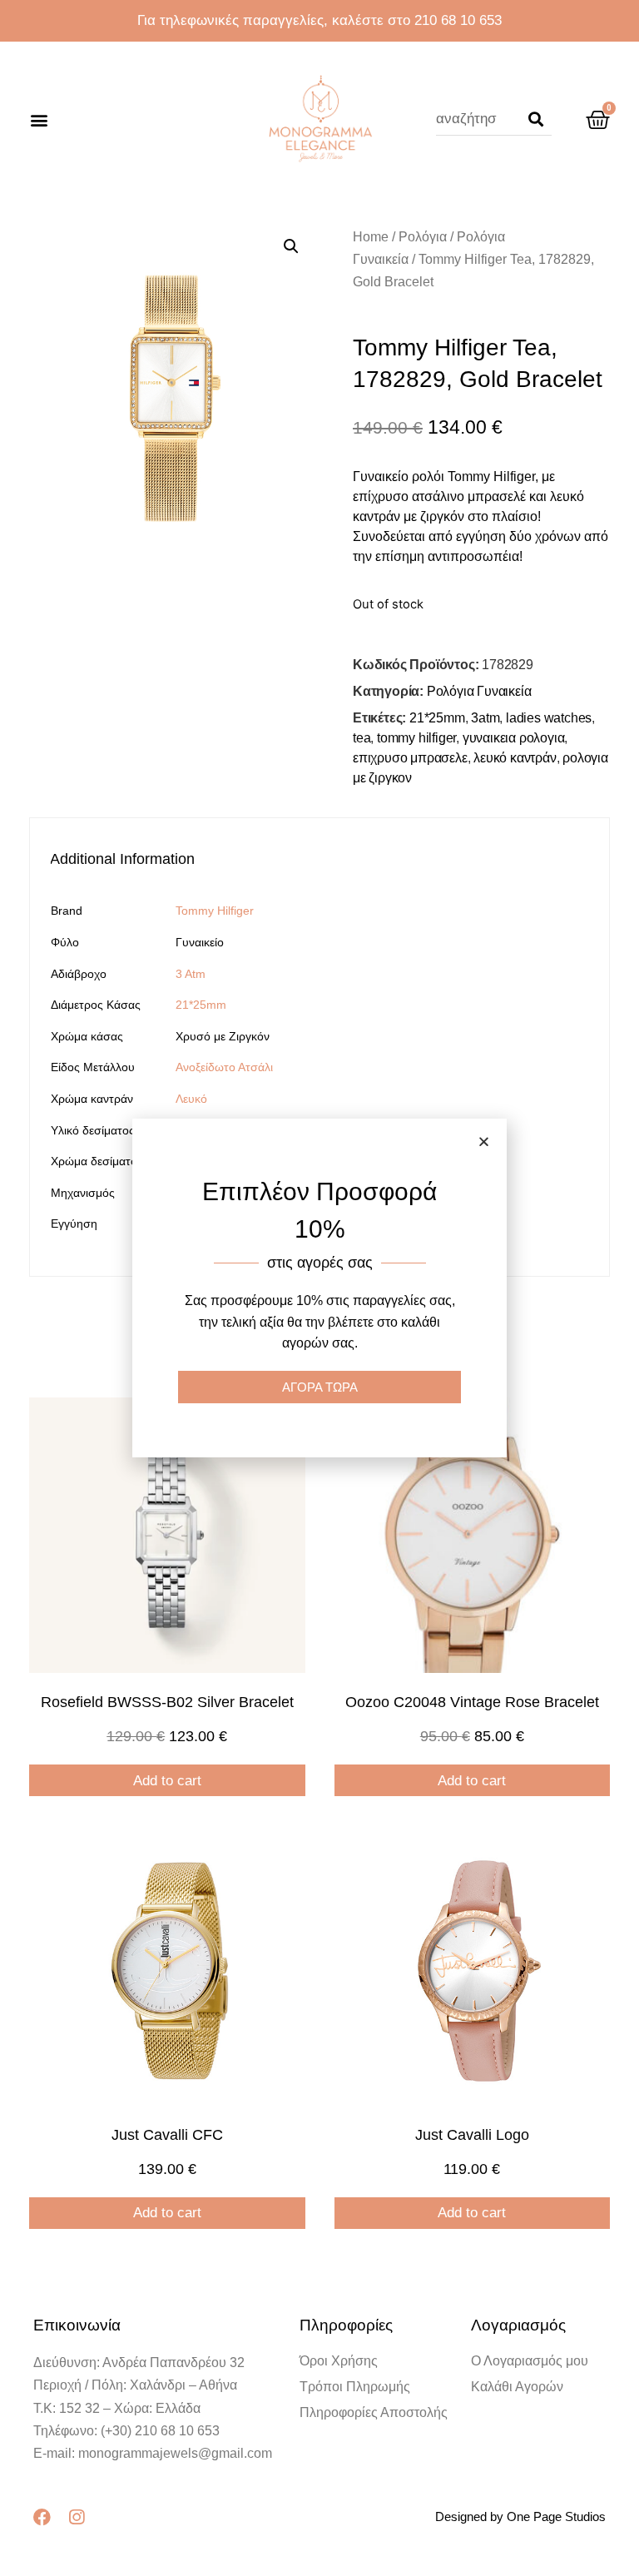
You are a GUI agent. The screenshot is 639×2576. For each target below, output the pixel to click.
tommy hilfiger (416, 738)
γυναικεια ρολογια (514, 738)
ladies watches (549, 718)
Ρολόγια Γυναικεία (479, 691)
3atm (485, 718)
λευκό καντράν (515, 758)
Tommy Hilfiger (215, 911)
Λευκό (191, 1099)
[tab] (130, 859)
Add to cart (167, 1781)
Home (371, 237)
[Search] (536, 119)
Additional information (122, 859)
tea (362, 738)
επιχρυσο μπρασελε (410, 758)
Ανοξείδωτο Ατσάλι (224, 1067)
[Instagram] (76, 2517)
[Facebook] (42, 2517)
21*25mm (437, 718)
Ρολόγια (423, 237)
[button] (39, 119)
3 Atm (191, 974)
